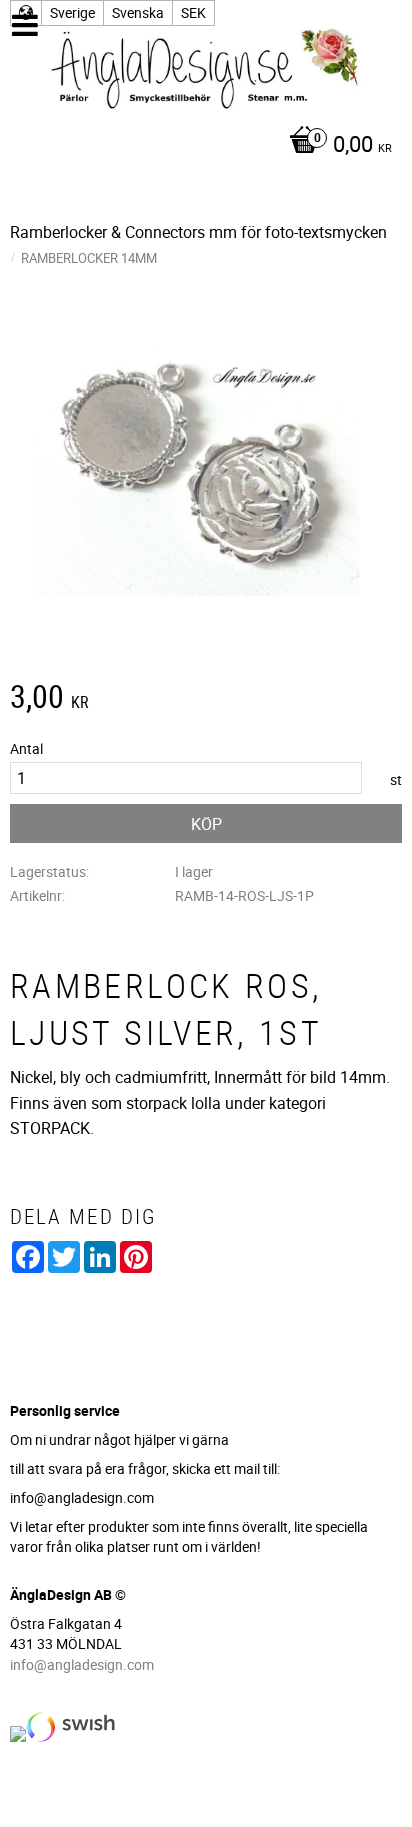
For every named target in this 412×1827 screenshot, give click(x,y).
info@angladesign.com (82, 1664)
